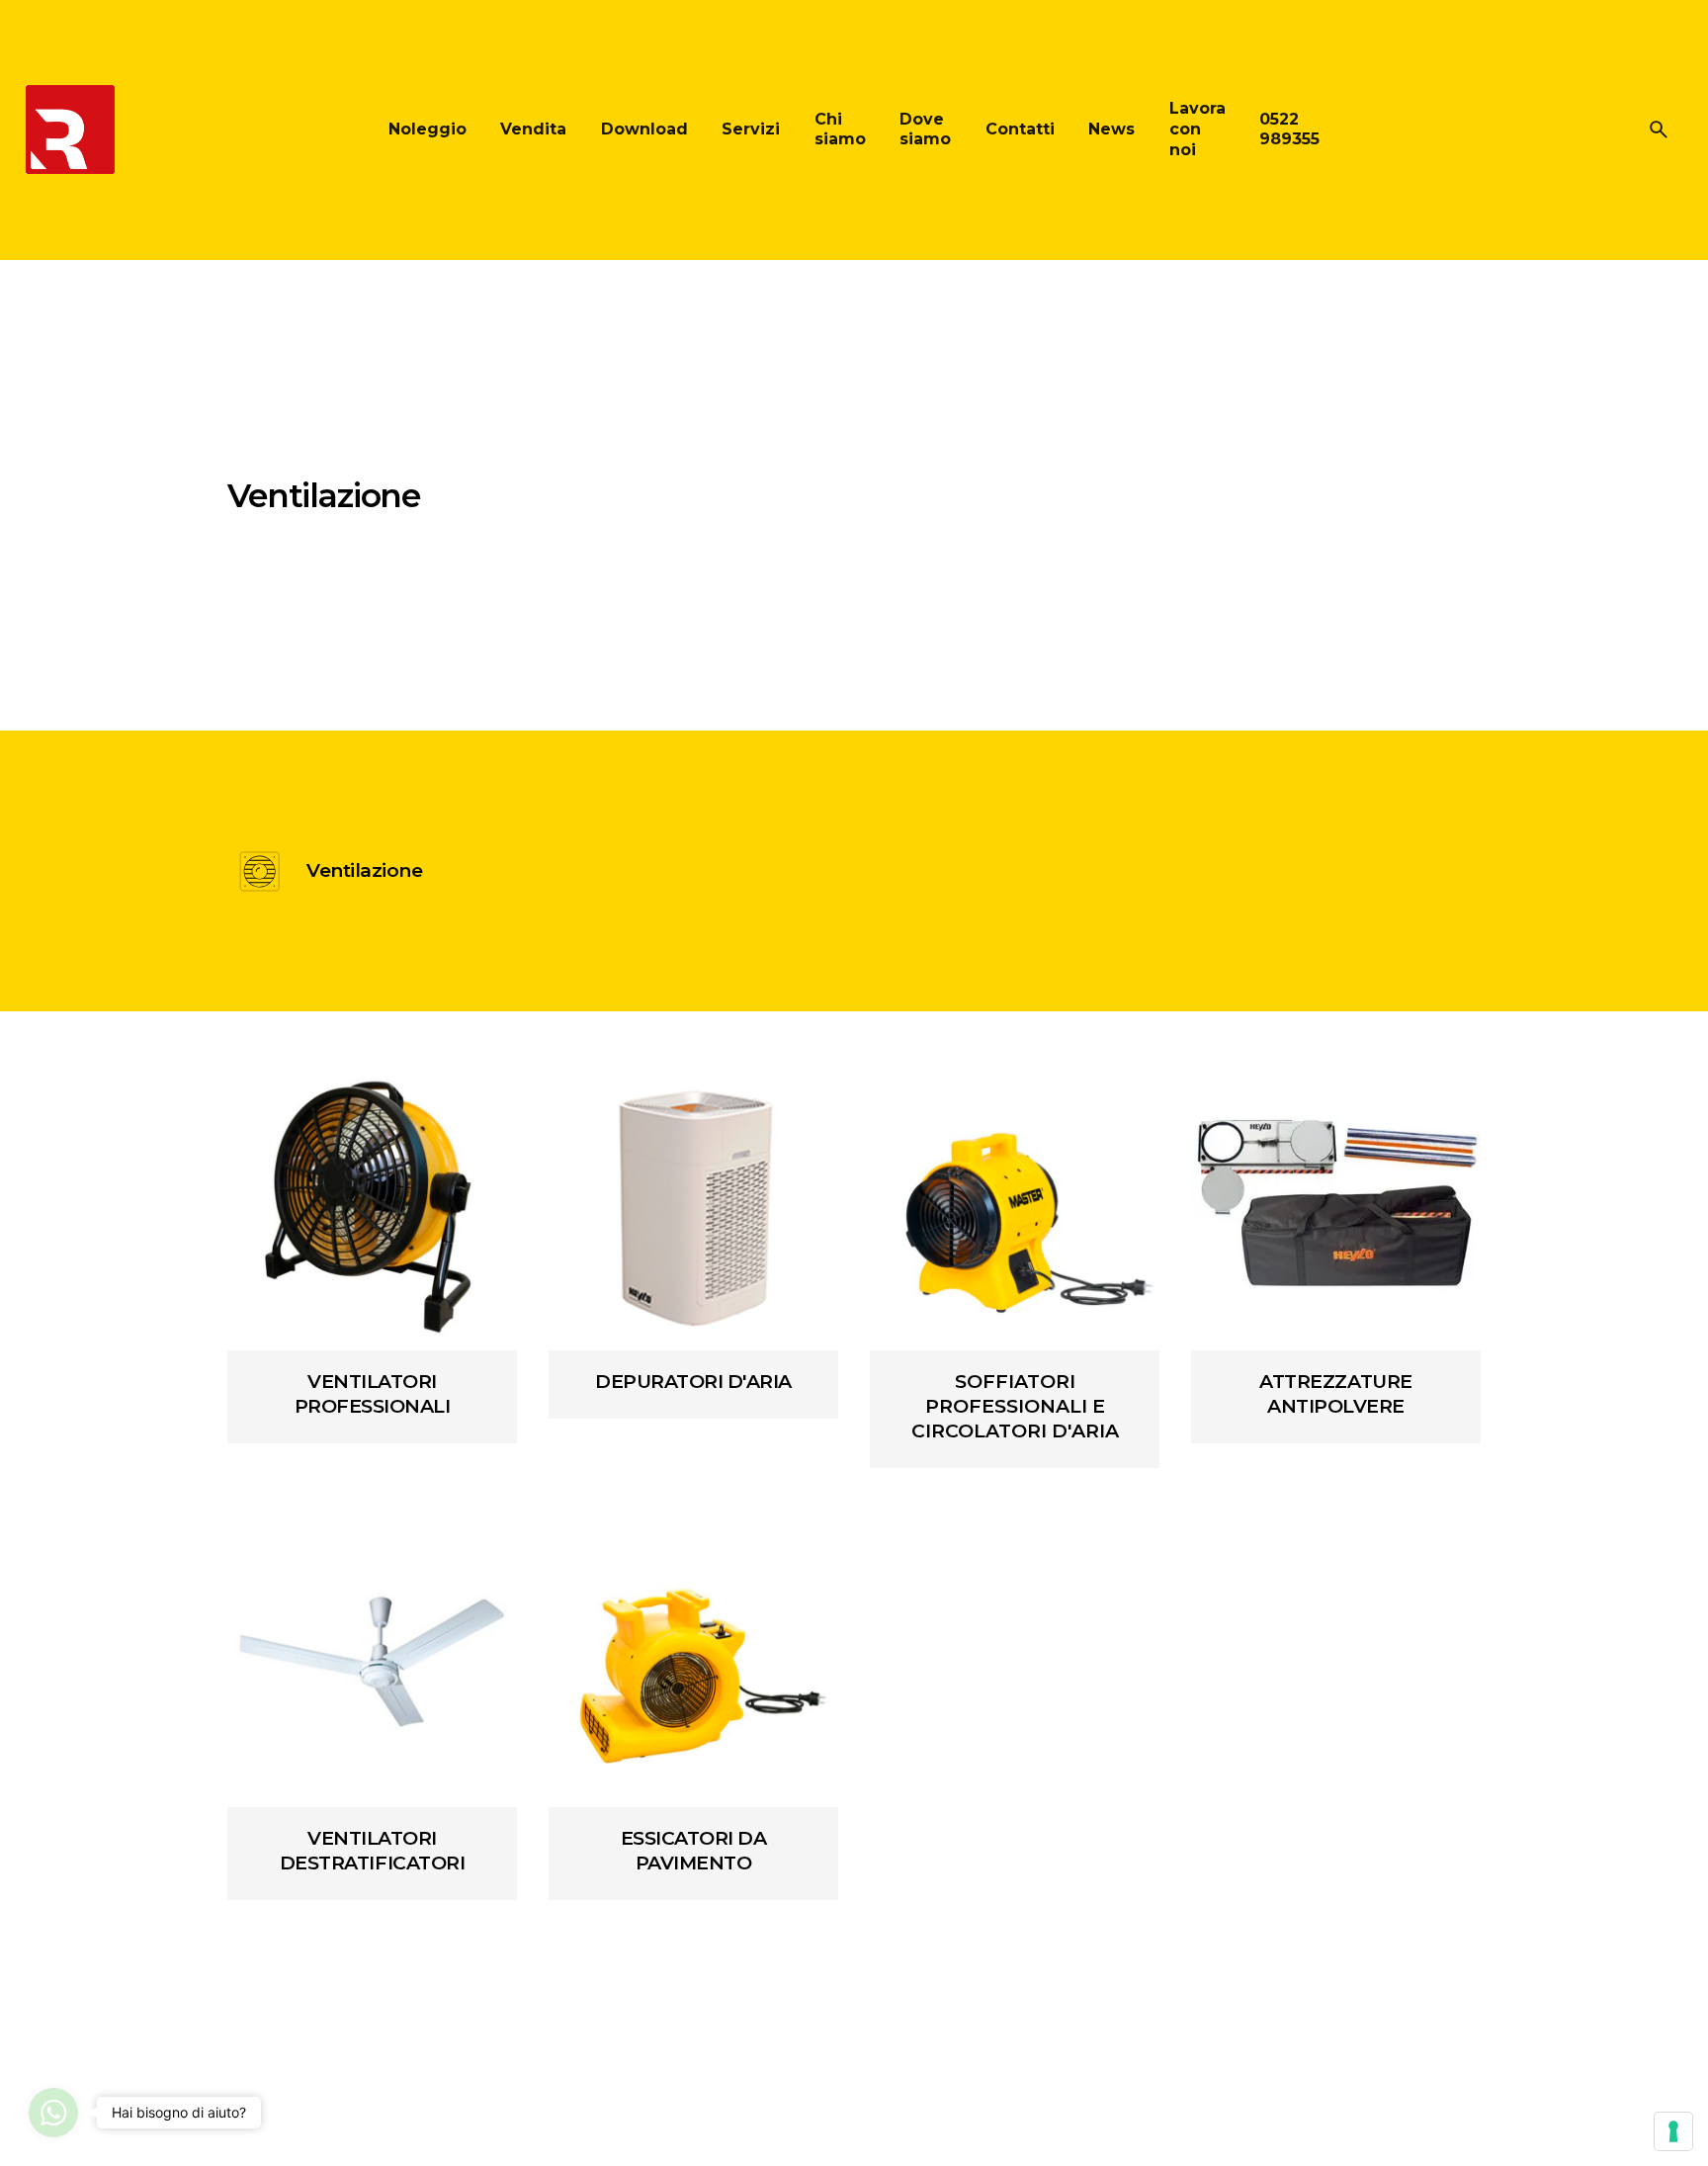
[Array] (372, 1206)
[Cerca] (1659, 130)
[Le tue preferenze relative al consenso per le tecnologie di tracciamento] (1673, 2131)
